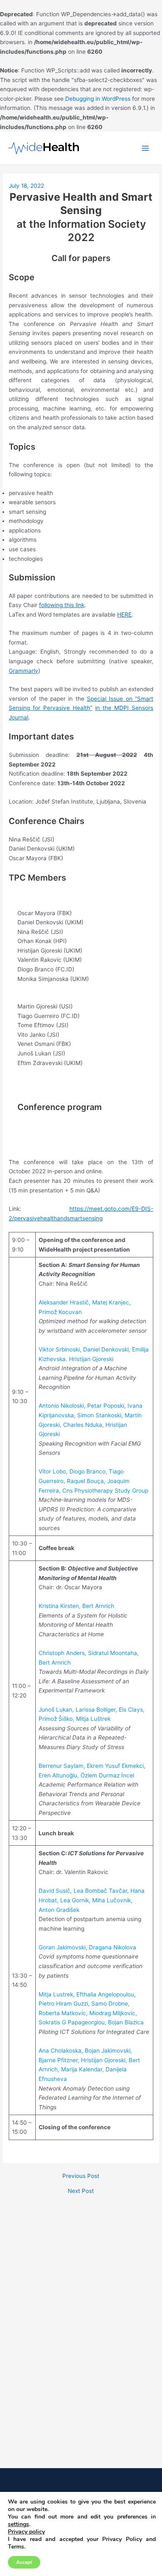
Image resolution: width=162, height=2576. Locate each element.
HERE (124, 615)
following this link (62, 605)
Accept (24, 2562)
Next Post (81, 2191)
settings (18, 2524)
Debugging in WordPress (98, 99)
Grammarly (23, 671)
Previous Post (81, 2176)
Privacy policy (26, 2532)
